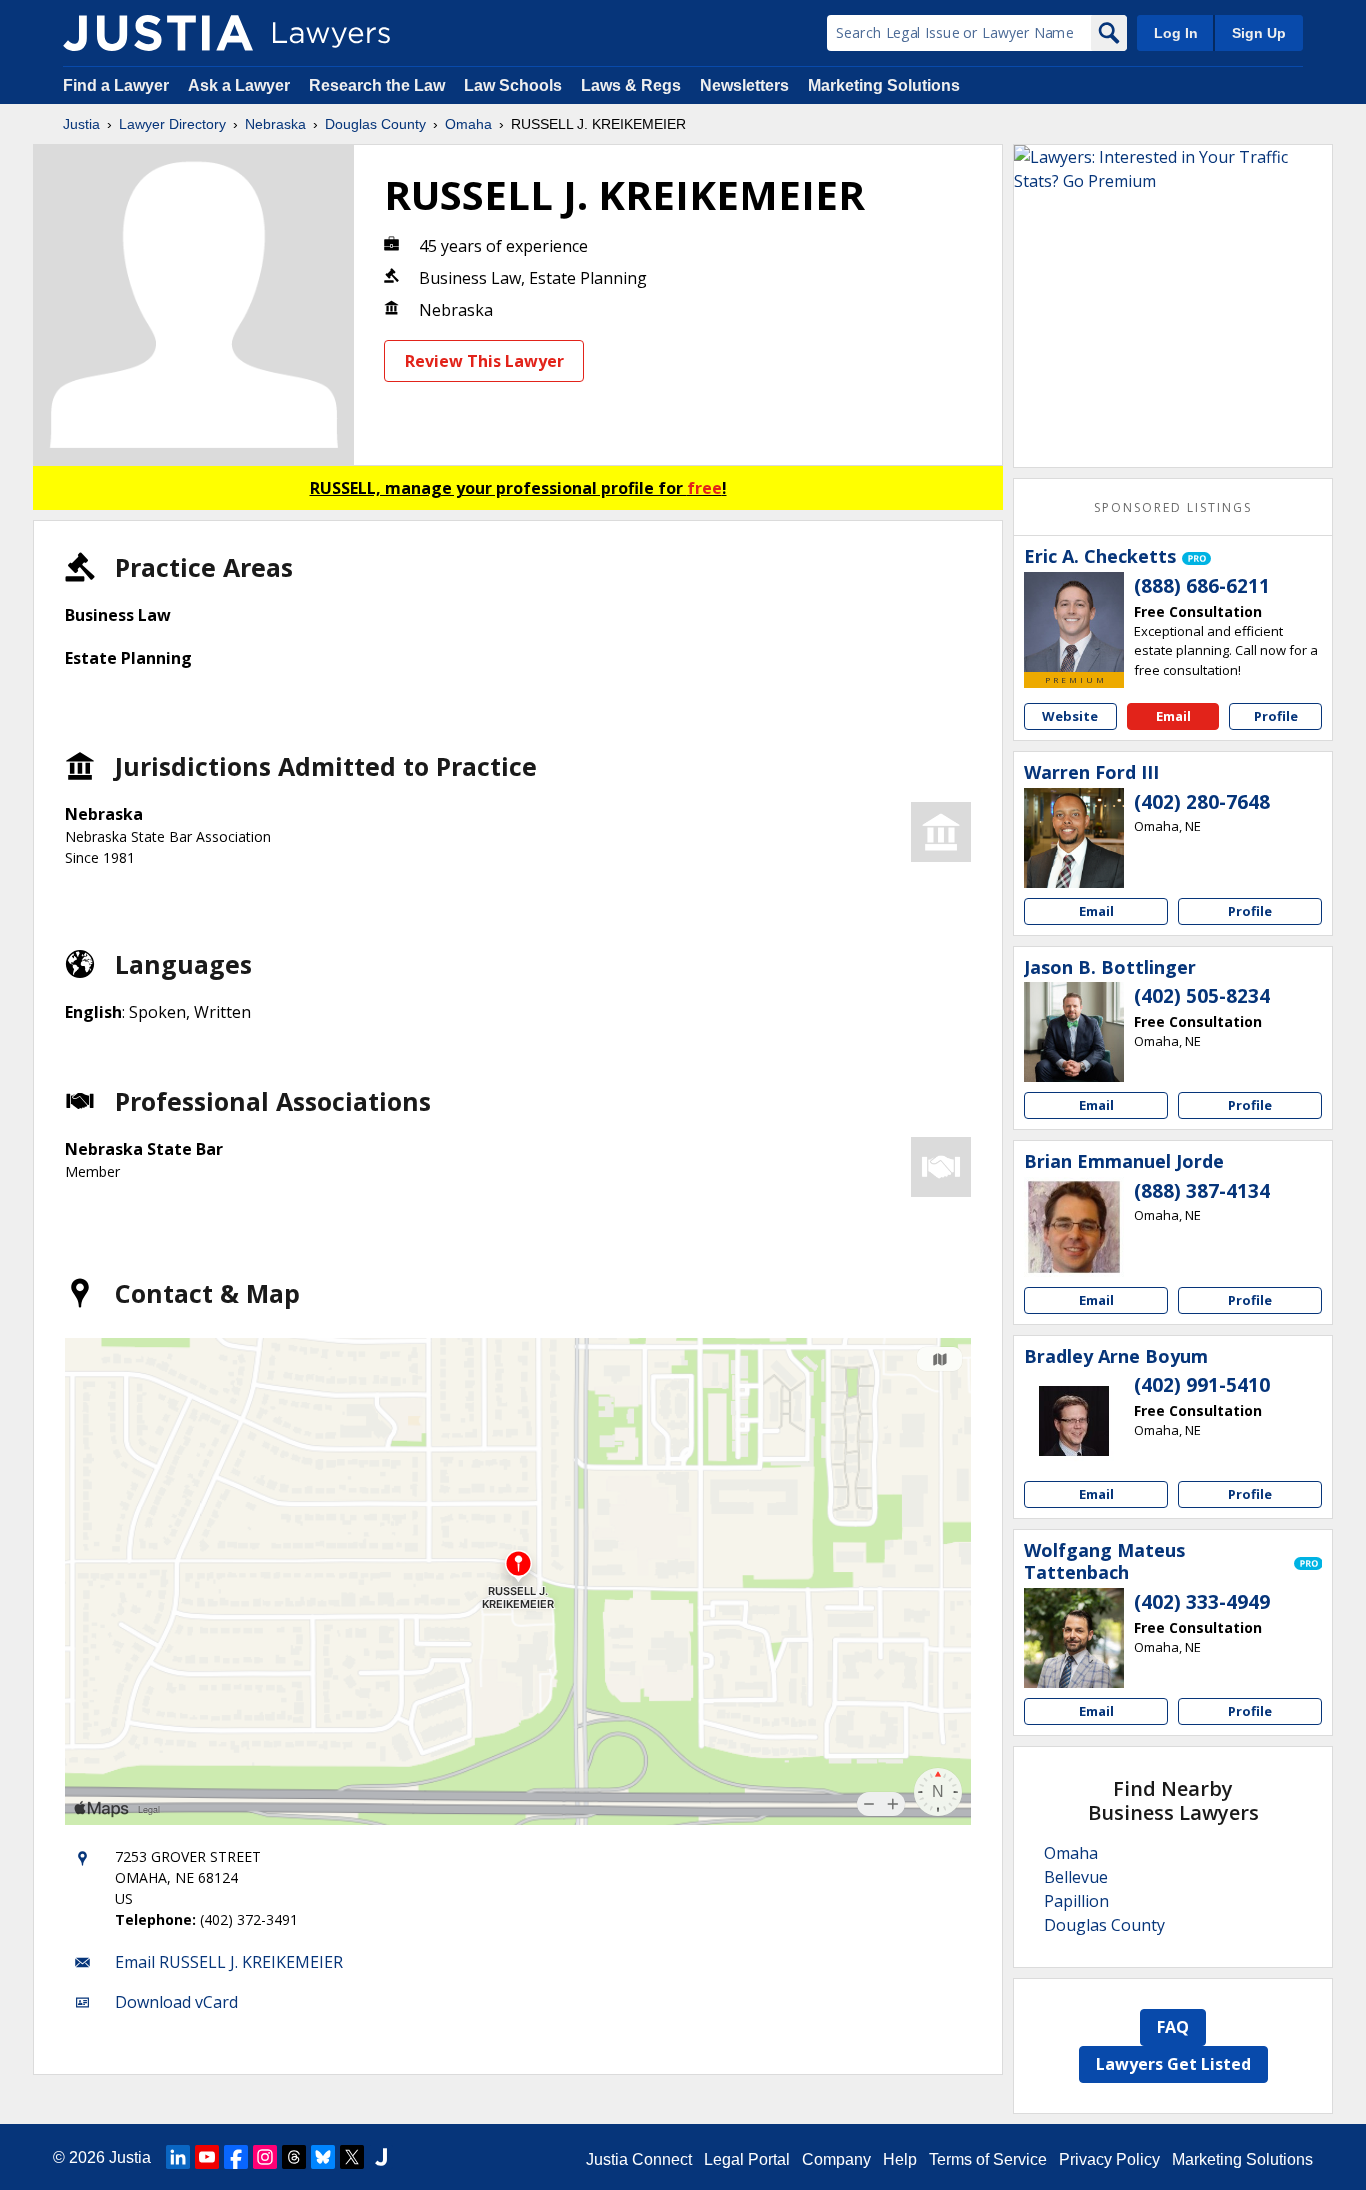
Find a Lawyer (116, 85)
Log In (1176, 33)
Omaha (468, 124)
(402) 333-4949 (1202, 1602)
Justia (81, 124)
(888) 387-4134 (1202, 1191)
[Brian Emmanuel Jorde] (1074, 1227)
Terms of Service (988, 2159)
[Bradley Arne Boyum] (1074, 1421)
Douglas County (375, 124)
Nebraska (275, 124)
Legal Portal (747, 2159)
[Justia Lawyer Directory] (158, 33)
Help (900, 2159)
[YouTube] (207, 2157)
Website (1070, 716)
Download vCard (176, 2002)
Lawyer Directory (172, 124)
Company (836, 2159)
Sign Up (1259, 33)
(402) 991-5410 (1202, 1385)
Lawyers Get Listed (1173, 2064)
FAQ (1173, 2027)
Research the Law (377, 85)
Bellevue (1076, 1877)
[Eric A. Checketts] (1074, 622)
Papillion (1076, 1901)
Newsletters (744, 85)
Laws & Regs (631, 85)
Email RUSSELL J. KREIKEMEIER (229, 1962)
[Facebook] (236, 2157)
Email (1173, 716)
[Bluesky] (323, 2157)
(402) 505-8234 (1202, 996)
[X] (352, 2157)
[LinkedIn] (178, 2157)
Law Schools (513, 85)
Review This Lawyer (484, 361)
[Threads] (294, 2157)
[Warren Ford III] (1074, 838)
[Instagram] (265, 2157)
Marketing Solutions (884, 85)
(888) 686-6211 (1202, 586)
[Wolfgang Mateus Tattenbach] (1074, 1638)
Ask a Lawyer (241, 85)
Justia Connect (639, 2159)
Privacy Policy (1109, 2159)
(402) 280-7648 (1202, 802)
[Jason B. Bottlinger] (1074, 1032)
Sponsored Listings (1173, 507)
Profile (1276, 716)
